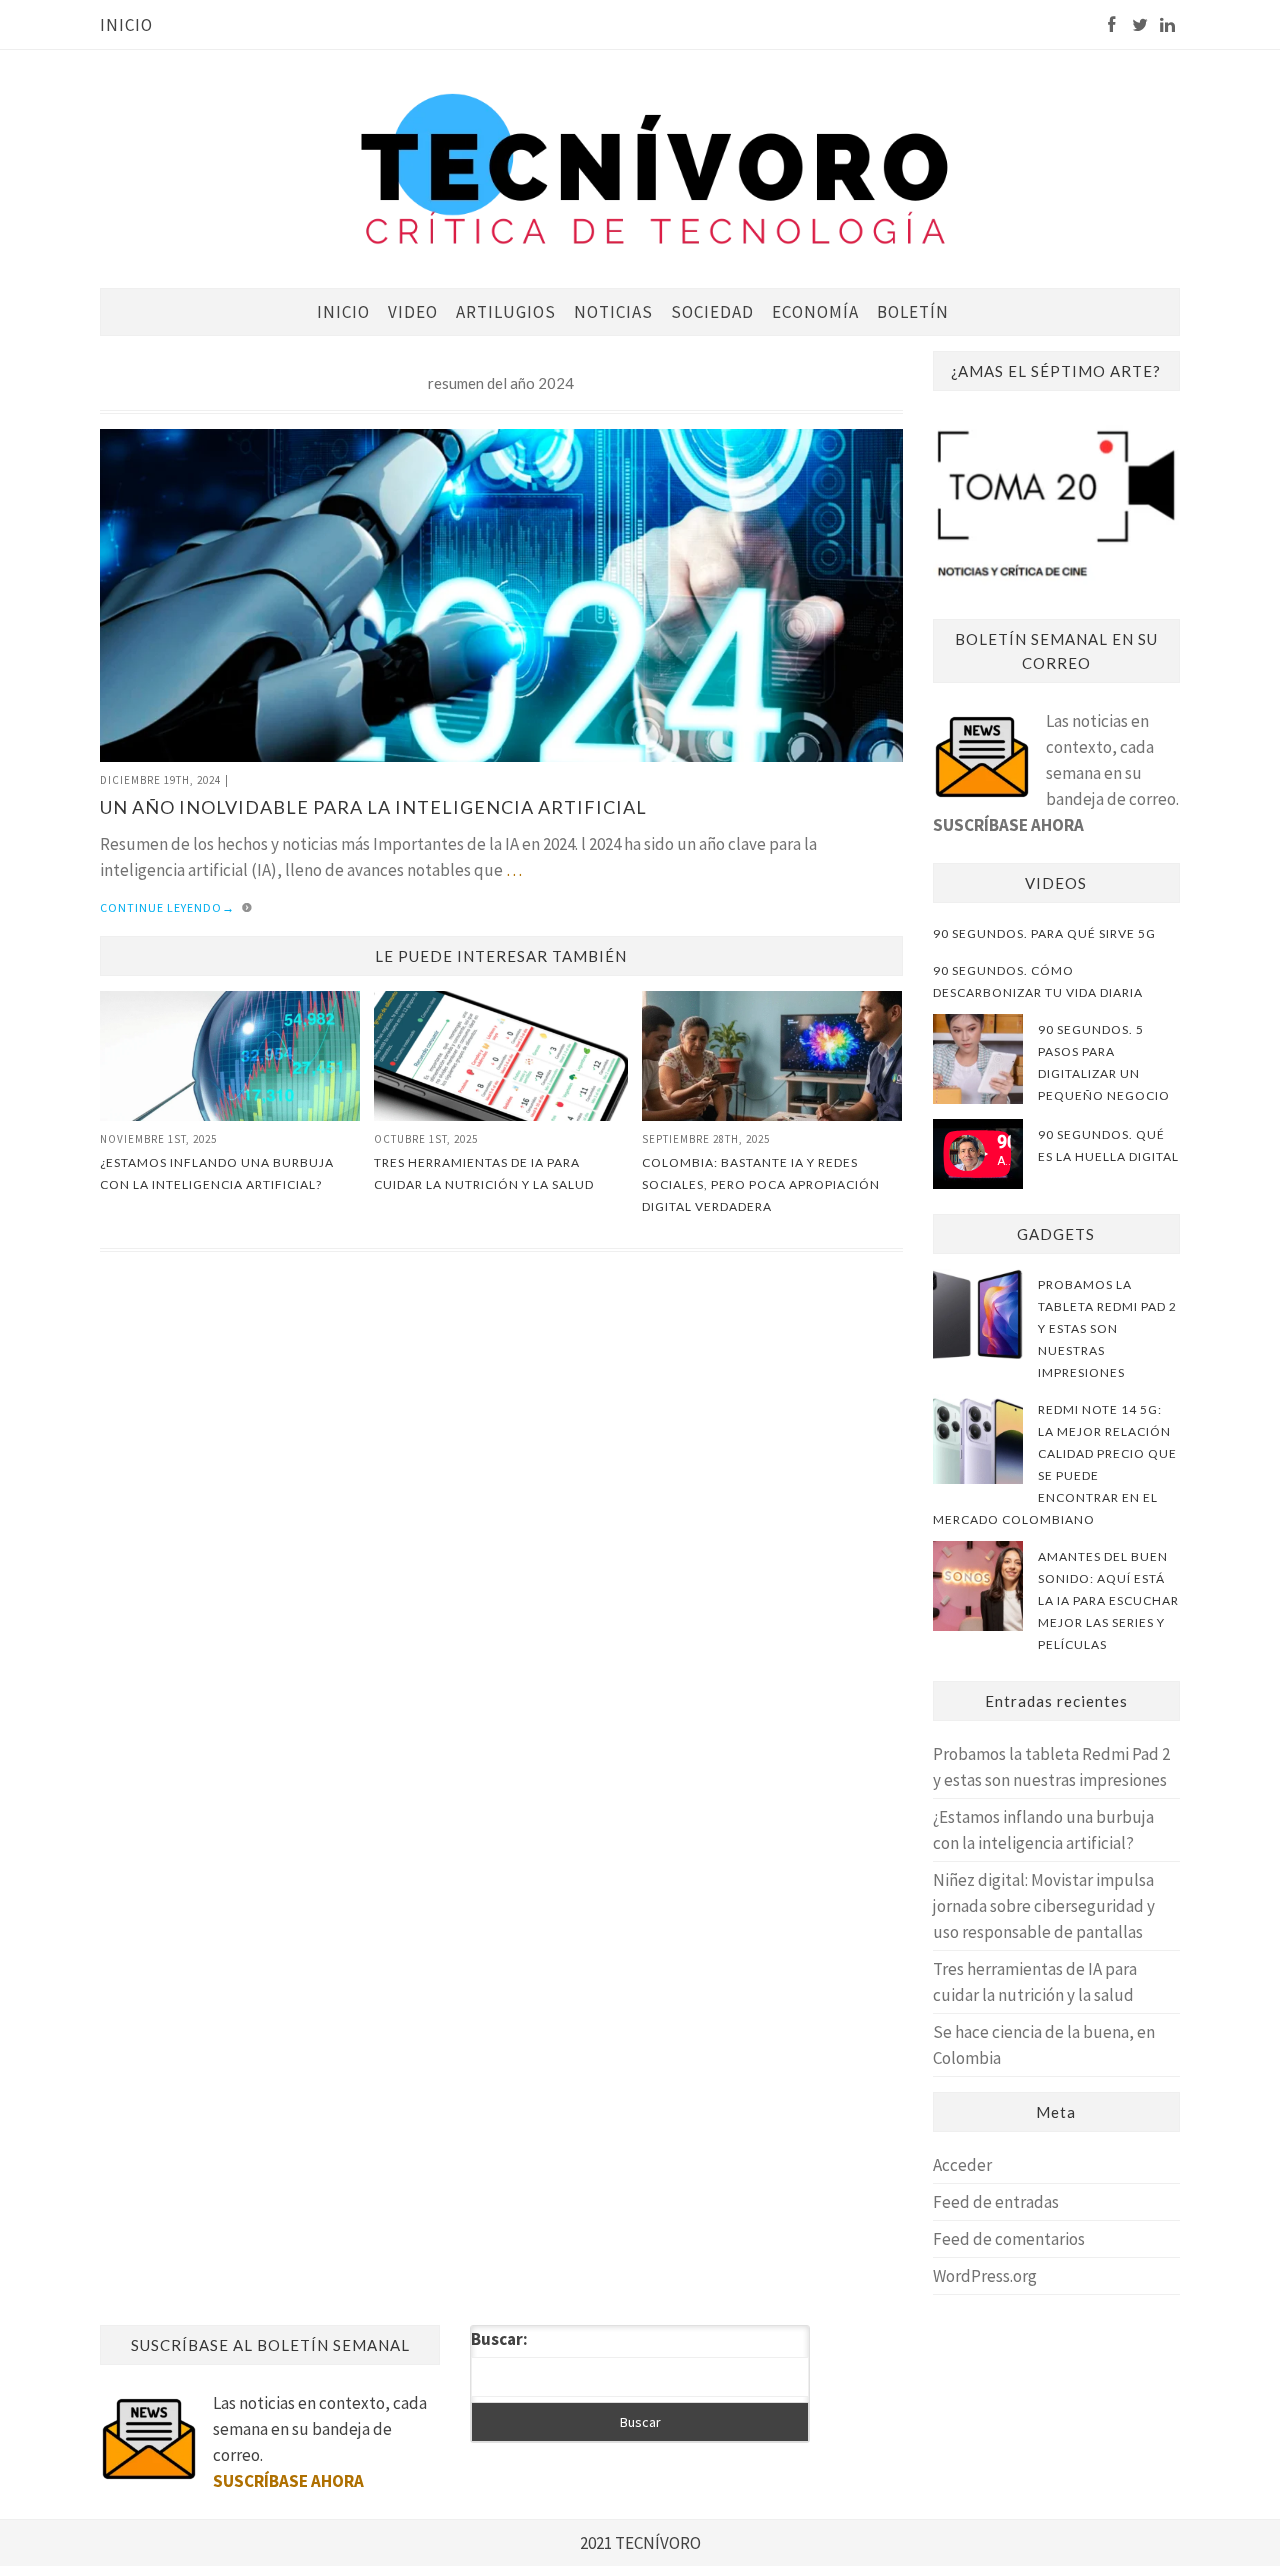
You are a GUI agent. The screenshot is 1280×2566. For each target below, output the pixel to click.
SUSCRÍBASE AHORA (1008, 825)
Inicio (126, 25)
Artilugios (506, 312)
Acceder (962, 2165)
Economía (815, 312)
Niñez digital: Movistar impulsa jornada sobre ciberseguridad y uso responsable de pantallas (1044, 1906)
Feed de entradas (996, 2202)
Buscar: (499, 2339)
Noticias (613, 312)
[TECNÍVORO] (655, 167)
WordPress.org (985, 2276)
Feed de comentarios (1009, 2239)
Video (413, 312)
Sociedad (712, 312)
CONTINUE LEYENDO (167, 907)
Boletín (913, 312)
